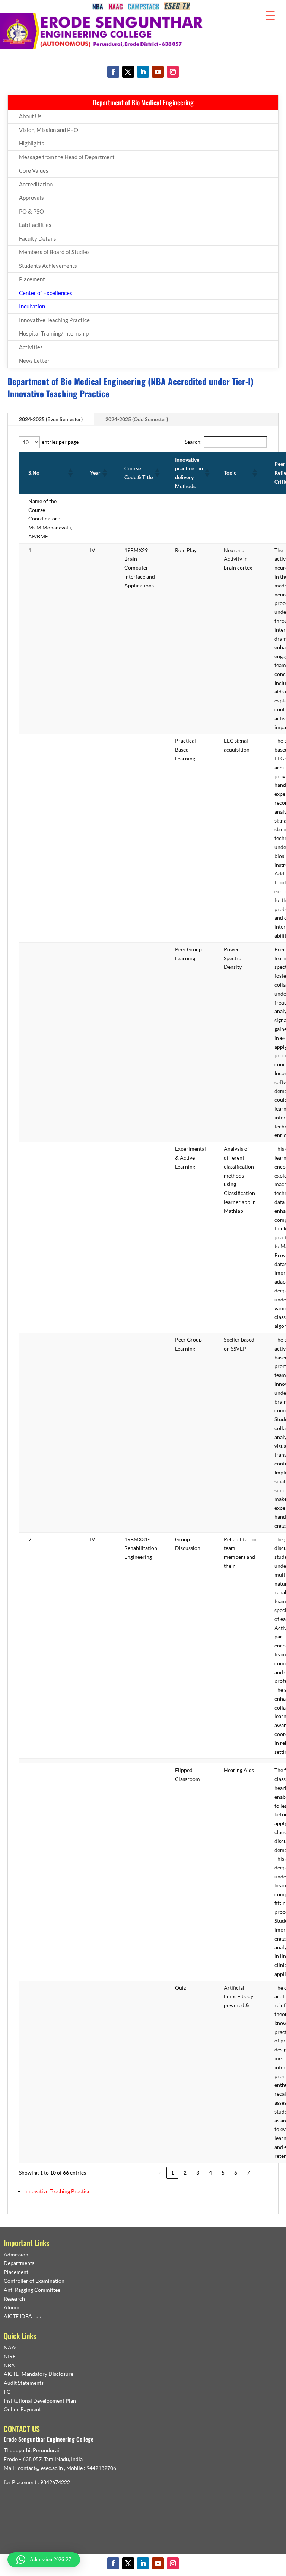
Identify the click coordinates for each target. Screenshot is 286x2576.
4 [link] (210, 2173)
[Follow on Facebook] (113, 72)
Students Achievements (48, 266)
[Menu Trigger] (270, 15)
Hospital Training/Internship (54, 333)
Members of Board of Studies (54, 252)
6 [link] (236, 2173)
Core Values (34, 170)
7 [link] (248, 2173)
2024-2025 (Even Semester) (51, 419)
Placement (32, 279)
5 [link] (223, 2173)
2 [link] (185, 2173)
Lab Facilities (35, 225)
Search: (193, 442)
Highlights (32, 143)
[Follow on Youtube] (158, 72)
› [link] (261, 2173)
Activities (31, 347)
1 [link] (172, 2173)
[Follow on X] (128, 72)
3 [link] (198, 2173)
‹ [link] (160, 2173)
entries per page (60, 442)
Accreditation (36, 184)
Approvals (31, 198)
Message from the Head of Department (67, 157)
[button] (70, 473)
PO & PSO (31, 211)
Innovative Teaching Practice (54, 320)
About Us (30, 116)
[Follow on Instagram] (173, 72)
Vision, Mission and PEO (49, 130)
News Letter (34, 361)
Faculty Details (38, 238)
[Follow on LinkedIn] (143, 72)
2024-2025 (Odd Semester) (137, 419)
